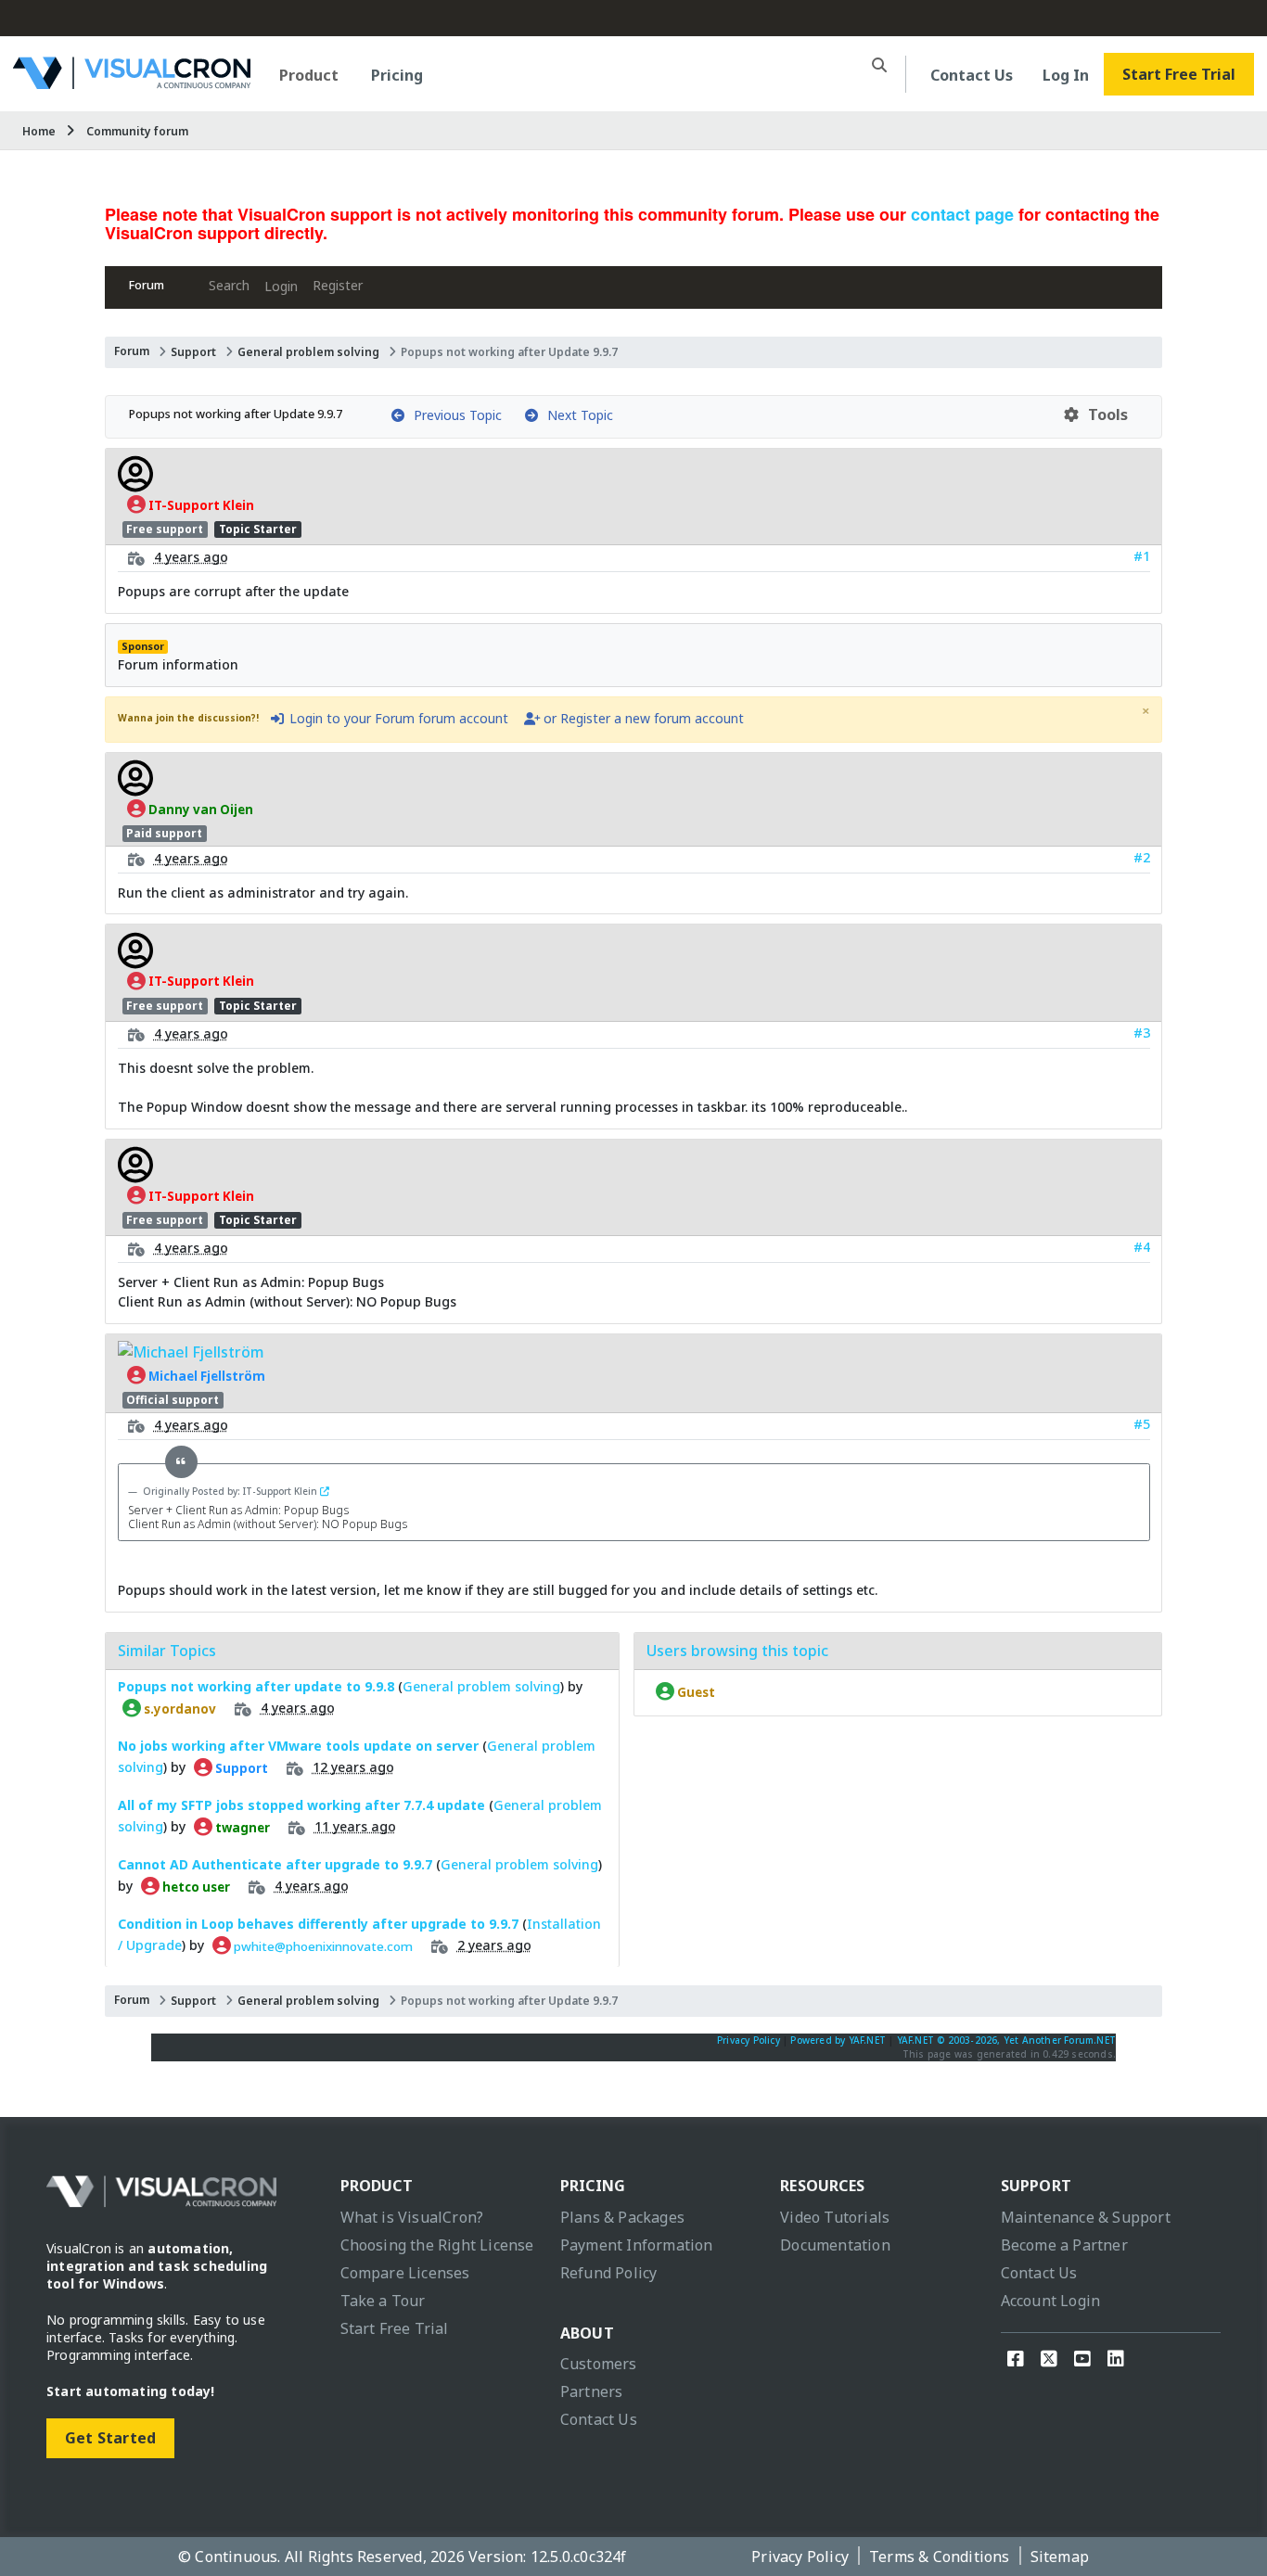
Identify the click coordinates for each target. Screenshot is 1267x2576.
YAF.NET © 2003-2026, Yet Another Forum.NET (1006, 2040)
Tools (1104, 414)
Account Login (1051, 2301)
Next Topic (576, 415)
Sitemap (1060, 2557)
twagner (241, 1827)
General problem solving (308, 352)
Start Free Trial (1179, 74)
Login (281, 286)
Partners (592, 2391)
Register (338, 285)
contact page (962, 214)
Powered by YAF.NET (838, 2040)
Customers (599, 2364)
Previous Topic (454, 415)
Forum (147, 285)
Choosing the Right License (437, 2245)
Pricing (397, 75)
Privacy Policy (749, 2040)
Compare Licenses (405, 2273)
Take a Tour (383, 2301)
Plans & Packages (622, 2217)
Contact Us (972, 75)
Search (229, 285)
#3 (1142, 1033)
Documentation (835, 2245)
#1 (1142, 556)
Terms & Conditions (940, 2557)
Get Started (110, 2438)
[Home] (132, 82)
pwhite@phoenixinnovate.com (322, 1945)
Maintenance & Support (1086, 2217)
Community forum (137, 131)
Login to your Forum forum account (397, 718)
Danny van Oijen (199, 809)
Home (39, 131)
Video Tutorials (835, 2217)
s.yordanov (179, 1708)
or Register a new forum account (642, 718)
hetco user (195, 1886)
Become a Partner (1064, 2245)
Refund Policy (609, 2273)
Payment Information (637, 2245)
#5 (1142, 1424)
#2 (1142, 857)
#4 (1142, 1247)
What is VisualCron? (412, 2217)
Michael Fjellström (205, 1375)
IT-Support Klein (200, 504)
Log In (1066, 75)
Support (193, 352)
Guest (695, 1691)
